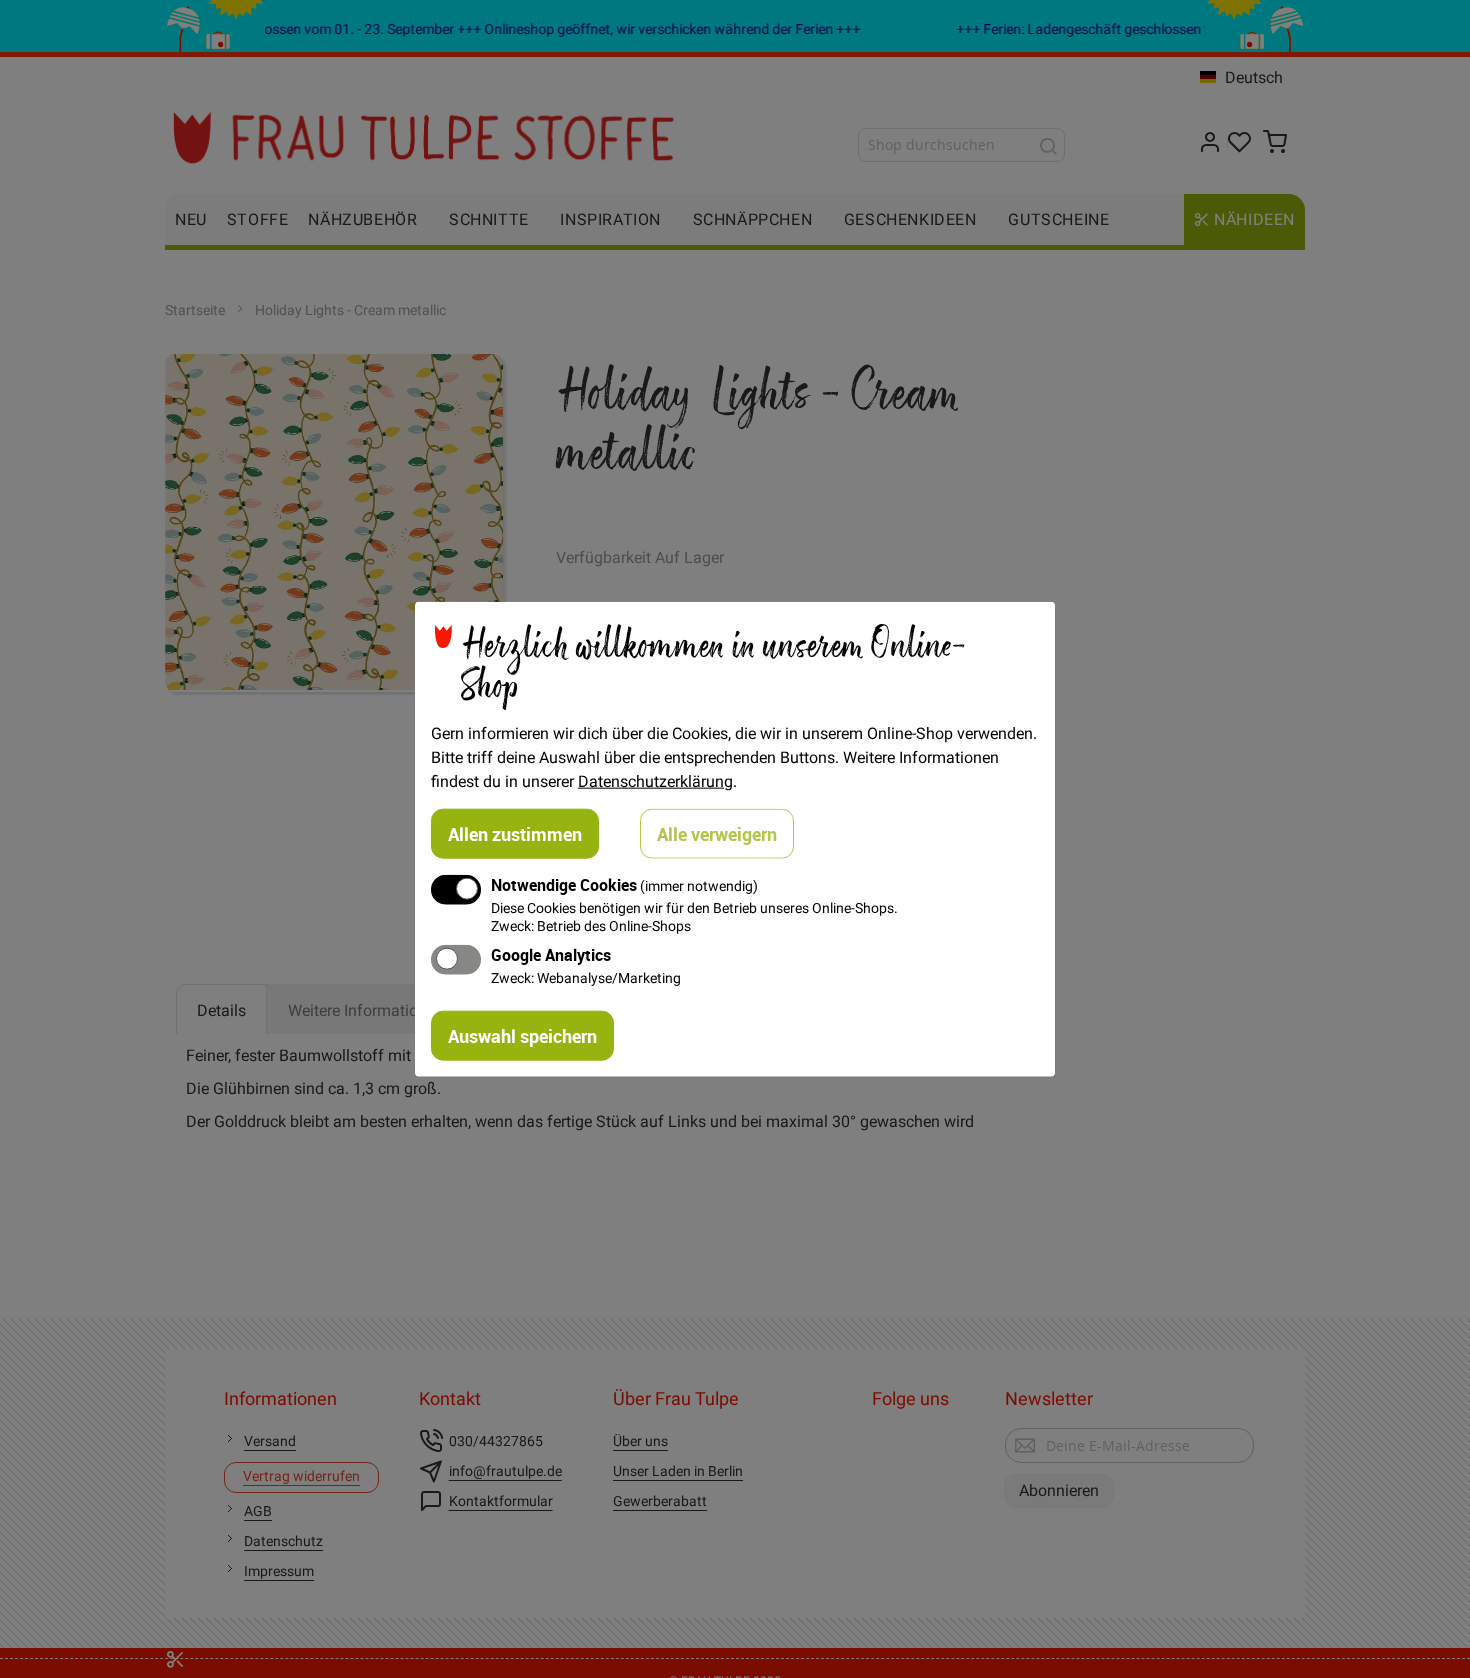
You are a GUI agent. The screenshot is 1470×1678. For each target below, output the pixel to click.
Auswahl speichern (522, 1035)
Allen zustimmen (515, 834)
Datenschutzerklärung (655, 781)
